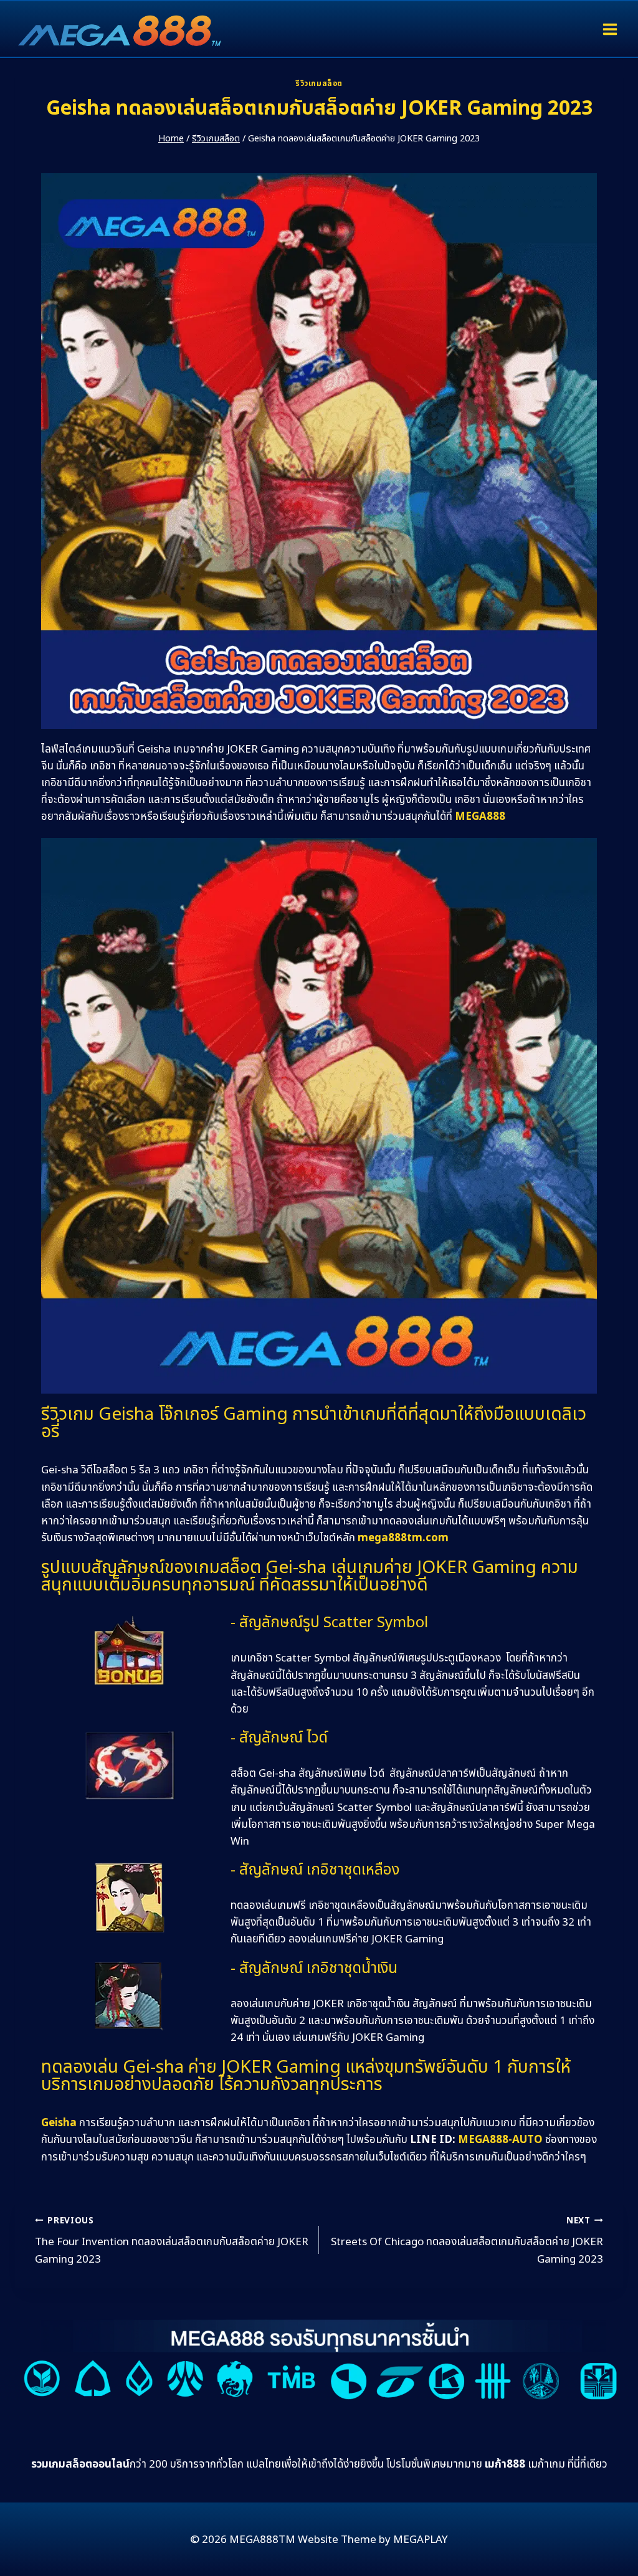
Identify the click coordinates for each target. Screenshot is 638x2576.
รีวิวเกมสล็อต (319, 83)
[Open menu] (610, 29)
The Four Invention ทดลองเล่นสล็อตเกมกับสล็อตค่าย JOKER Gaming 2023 (172, 2241)
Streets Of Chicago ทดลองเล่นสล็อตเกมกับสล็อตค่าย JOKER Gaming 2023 (467, 2241)
